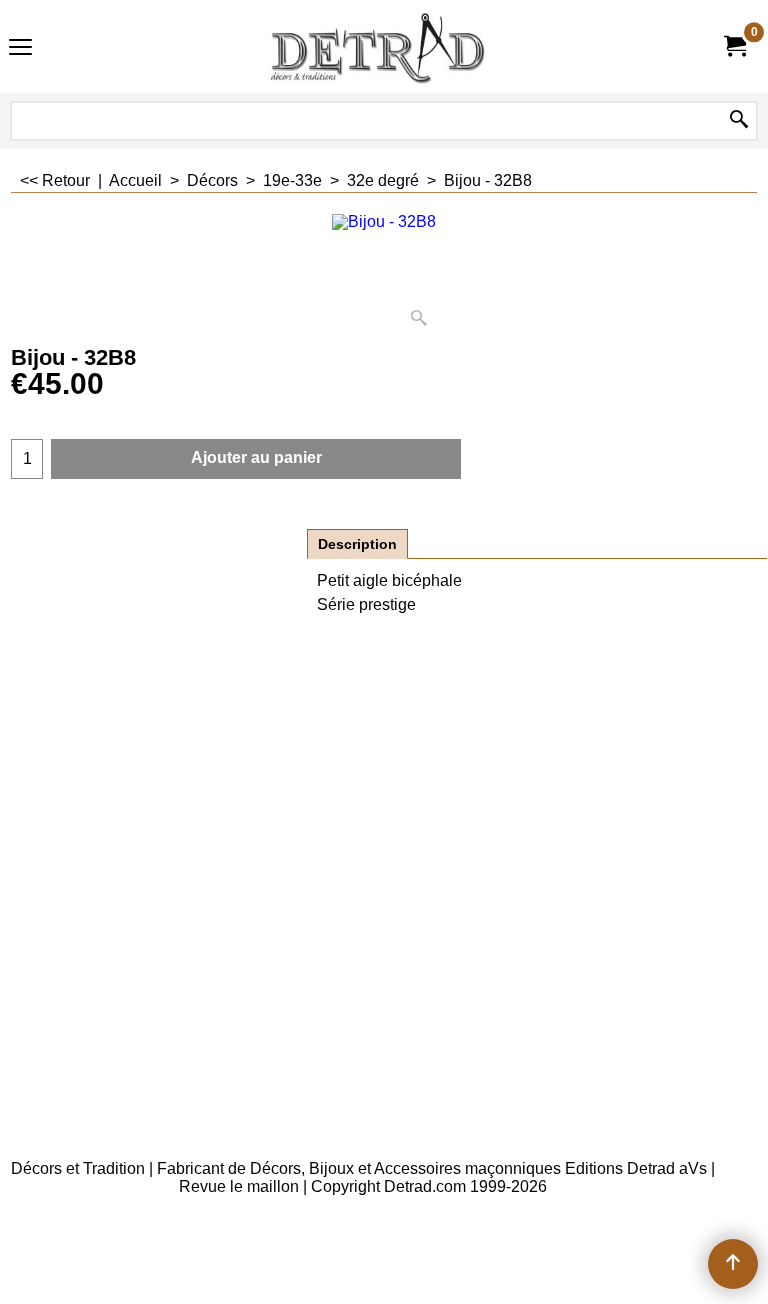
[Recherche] (739, 121)
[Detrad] (380, 46)
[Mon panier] (734, 46)
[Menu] (20, 48)
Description (357, 544)
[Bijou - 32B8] (384, 274)
